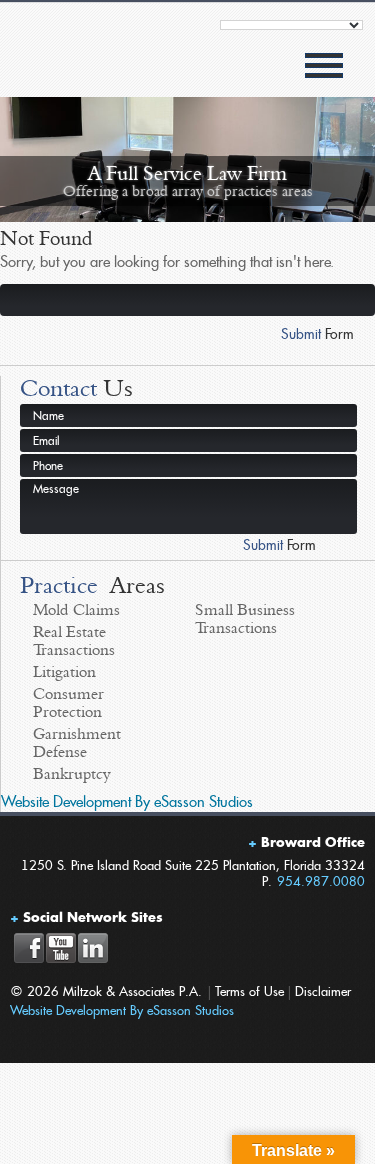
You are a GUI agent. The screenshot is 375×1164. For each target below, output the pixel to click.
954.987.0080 (321, 881)
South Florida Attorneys (83, 65)
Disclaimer (323, 991)
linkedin (92, 948)
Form (317, 334)
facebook (28, 948)
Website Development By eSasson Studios (127, 802)
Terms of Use (249, 991)
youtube (60, 948)
